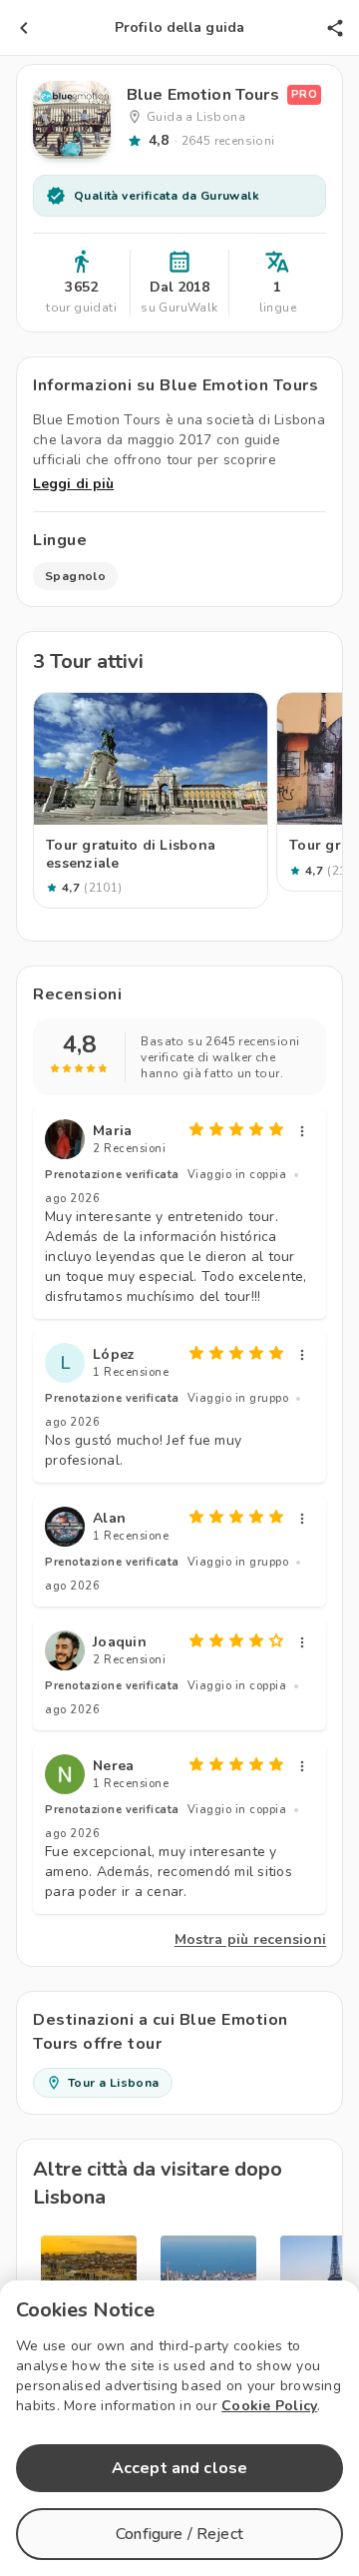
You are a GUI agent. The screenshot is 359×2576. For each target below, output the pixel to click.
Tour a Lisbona (114, 2083)
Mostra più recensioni (250, 1939)
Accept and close (179, 2468)
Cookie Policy (269, 2406)
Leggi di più (73, 484)
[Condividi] (335, 28)
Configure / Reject (179, 2534)
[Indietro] (24, 28)
